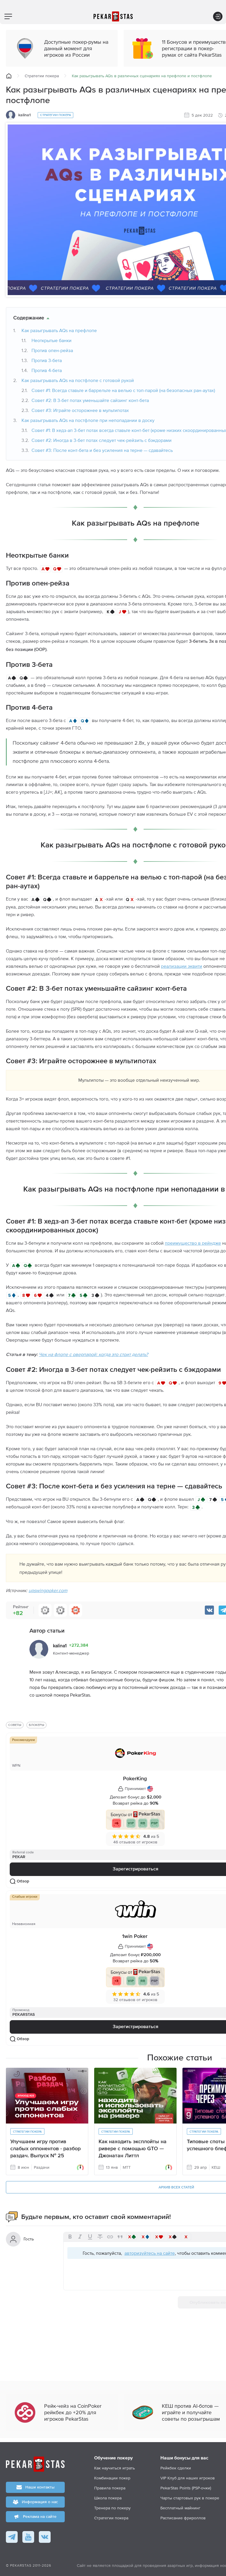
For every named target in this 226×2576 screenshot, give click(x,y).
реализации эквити (182, 966)
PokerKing (135, 1779)
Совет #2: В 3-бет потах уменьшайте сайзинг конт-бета (90, 400)
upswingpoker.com (48, 1590)
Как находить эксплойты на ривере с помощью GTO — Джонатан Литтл (133, 2149)
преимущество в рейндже (193, 1243)
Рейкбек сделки (176, 2468)
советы (15, 1725)
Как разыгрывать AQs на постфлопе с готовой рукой (78, 380)
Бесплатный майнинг (180, 2508)
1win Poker (135, 1936)
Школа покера (108, 2498)
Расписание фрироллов (183, 2518)
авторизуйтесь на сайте (150, 2253)
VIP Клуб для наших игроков (188, 2478)
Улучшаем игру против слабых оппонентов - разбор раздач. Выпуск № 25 (45, 2149)
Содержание (29, 318)
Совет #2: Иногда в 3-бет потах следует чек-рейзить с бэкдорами (102, 440)
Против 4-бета (47, 370)
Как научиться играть (114, 2468)
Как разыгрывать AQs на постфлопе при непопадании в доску (88, 420)
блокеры (36, 1725)
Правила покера (110, 2488)
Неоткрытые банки (51, 340)
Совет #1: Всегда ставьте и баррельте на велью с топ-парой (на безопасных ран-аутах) (123, 390)
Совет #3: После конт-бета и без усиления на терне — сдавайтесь (102, 450)
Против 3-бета (47, 360)
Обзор (23, 1881)
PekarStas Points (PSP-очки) (186, 2488)
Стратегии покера (42, 76)
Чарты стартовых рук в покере (190, 2498)
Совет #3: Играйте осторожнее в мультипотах (80, 410)
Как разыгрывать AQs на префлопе (59, 330)
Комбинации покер (112, 2478)
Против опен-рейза (52, 350)
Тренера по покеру (112, 2508)
